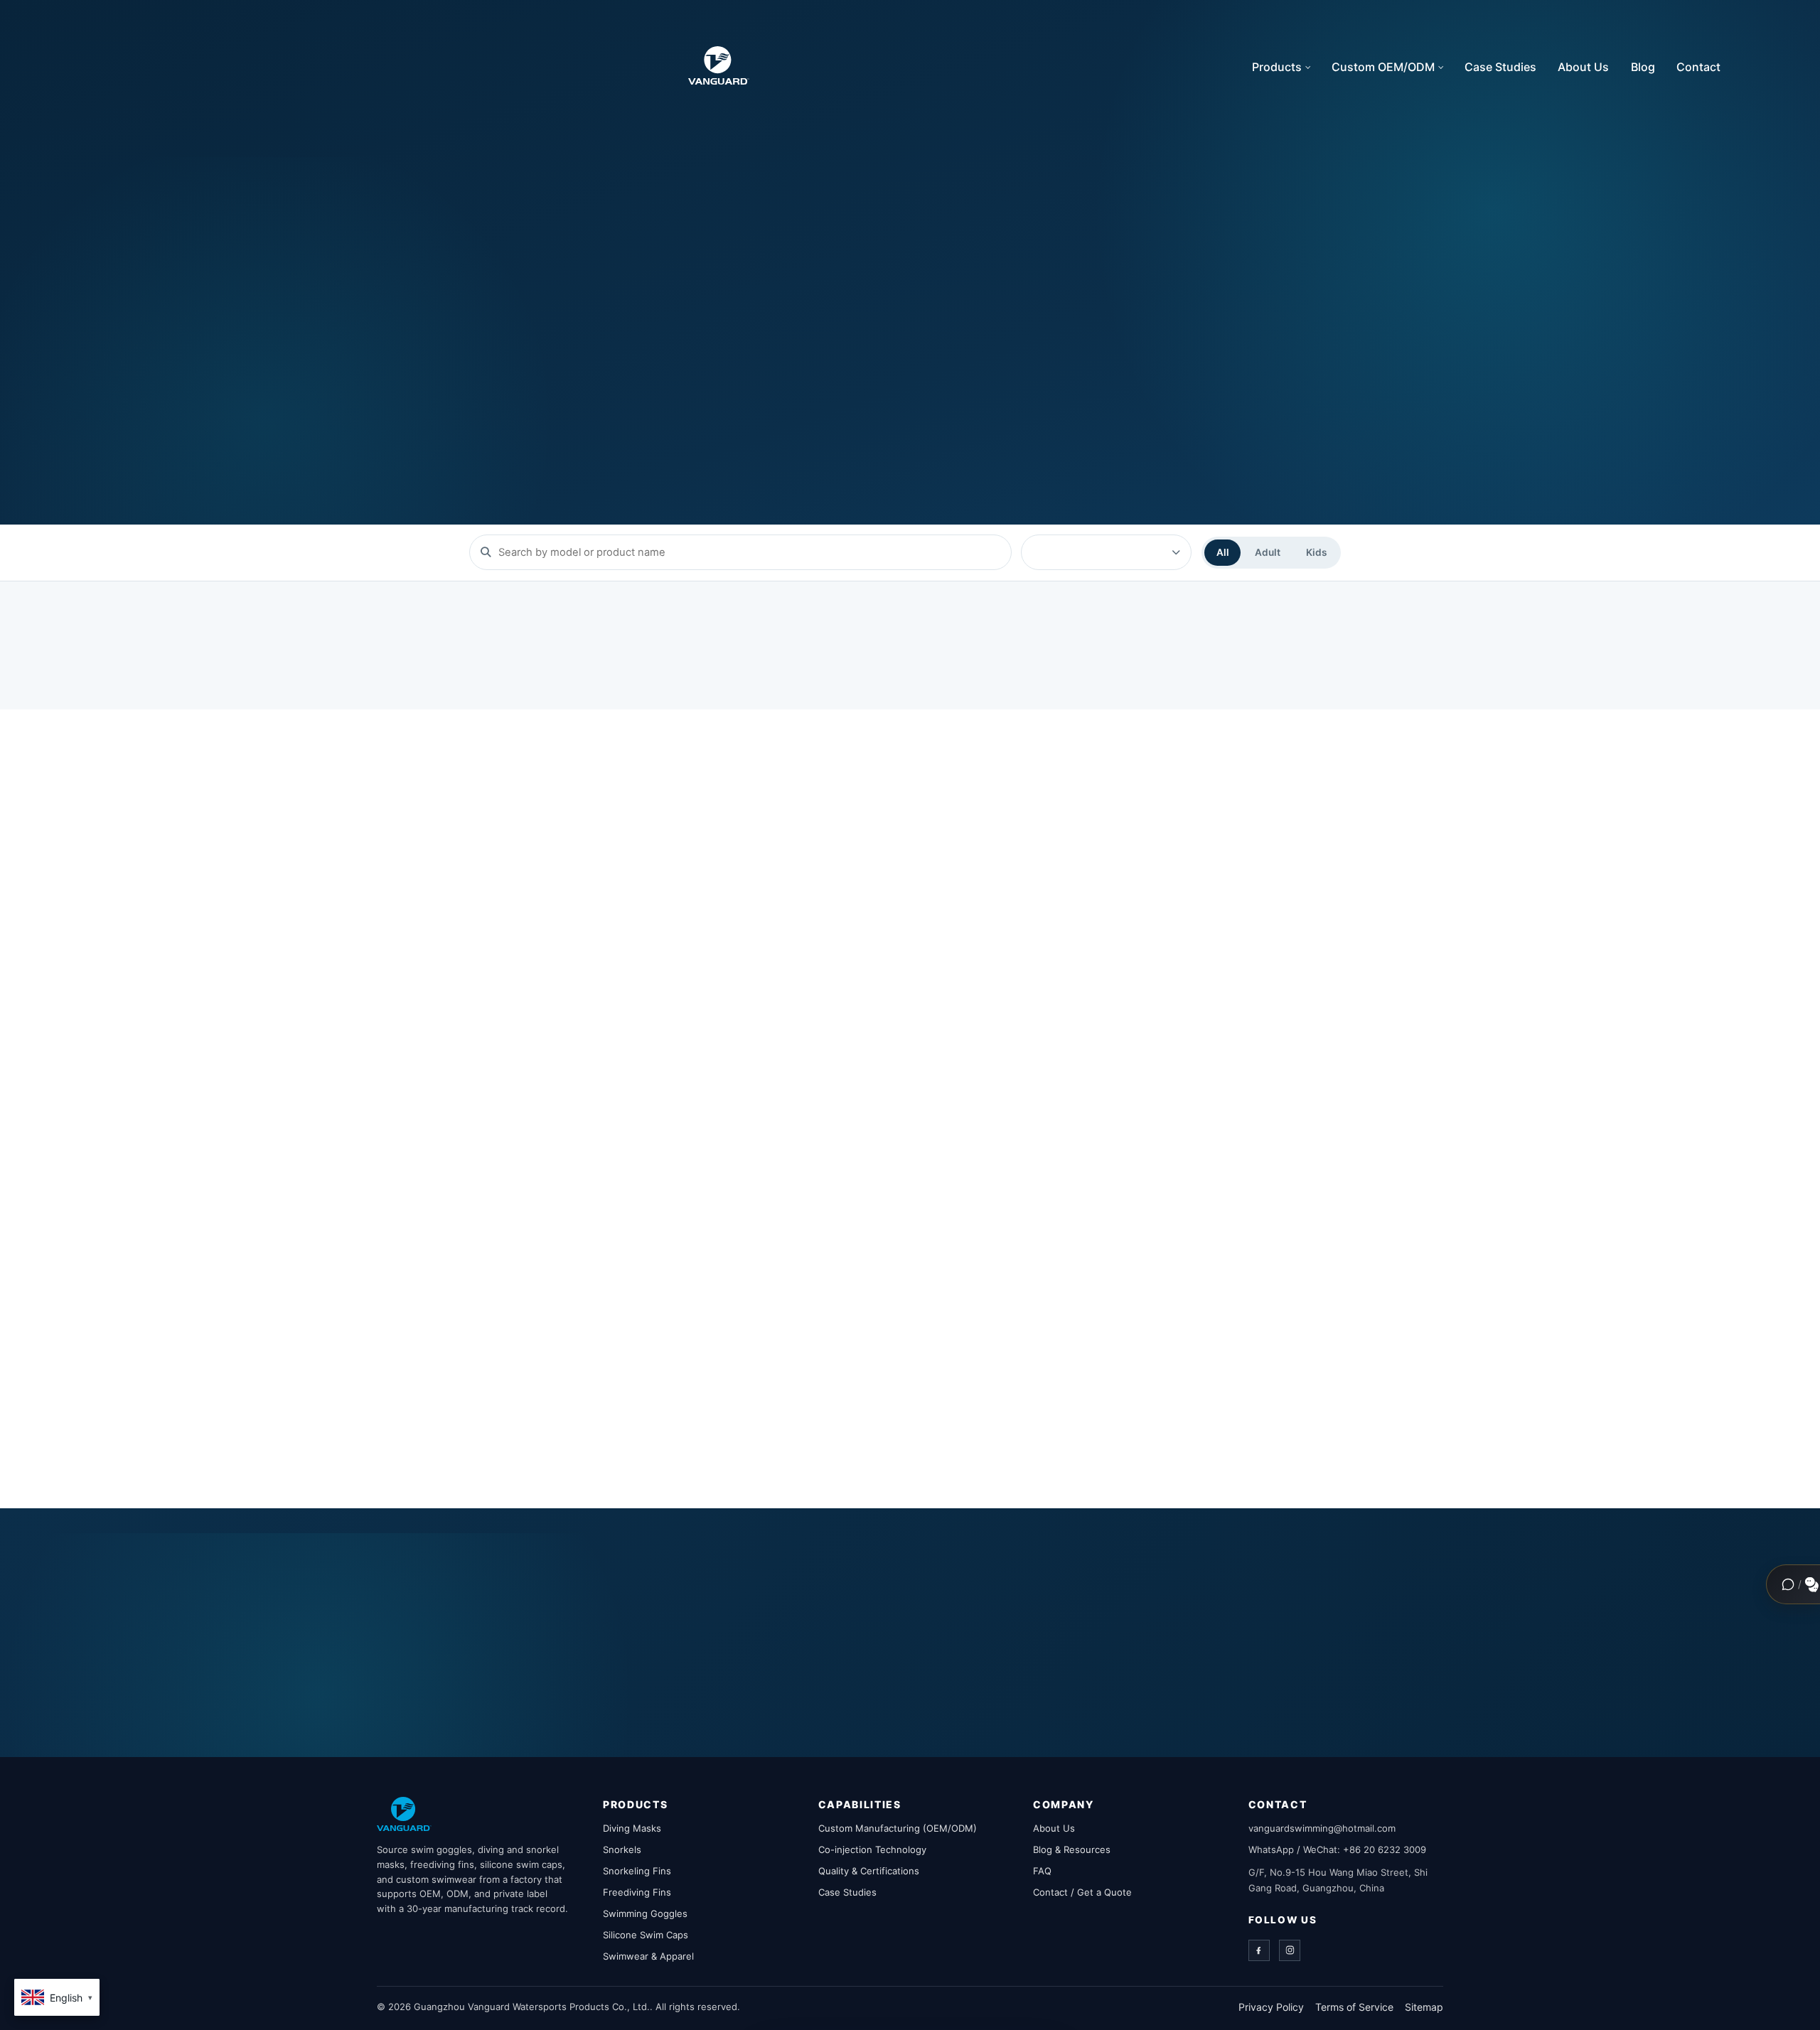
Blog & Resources (1072, 1849)
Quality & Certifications (869, 1871)
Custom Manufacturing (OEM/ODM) (898, 1828)
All (1223, 552)
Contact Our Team (1116, 1654)
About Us (1583, 67)
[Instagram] (1290, 1950)
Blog (1643, 67)
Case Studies (1500, 67)
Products (1277, 67)
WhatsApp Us (1271, 1654)
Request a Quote (685, 376)
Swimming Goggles (645, 1913)
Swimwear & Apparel (648, 1956)
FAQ (1042, 1871)
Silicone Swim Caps (646, 1935)
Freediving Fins (637, 1892)
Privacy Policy (1271, 2007)
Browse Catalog (528, 376)
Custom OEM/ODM (1383, 67)
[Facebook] (1259, 1950)
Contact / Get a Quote (1082, 1892)
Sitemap (1424, 2007)
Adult (1268, 552)
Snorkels (622, 1849)
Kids (1316, 552)
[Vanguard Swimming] (404, 1814)
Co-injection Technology (872, 1849)
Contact (1698, 67)
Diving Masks (632, 1828)
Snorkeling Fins (637, 1871)
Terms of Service (1354, 2007)
